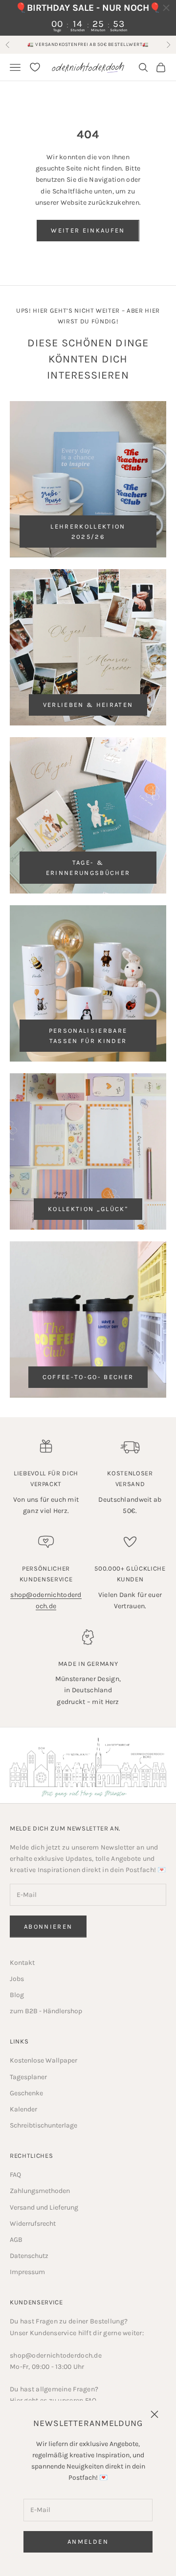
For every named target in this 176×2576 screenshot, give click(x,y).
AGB (16, 2240)
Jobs (17, 1979)
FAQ (15, 2175)
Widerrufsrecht (33, 2224)
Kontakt (22, 1963)
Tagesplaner (28, 2077)
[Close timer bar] (166, 8)
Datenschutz (29, 2256)
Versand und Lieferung (44, 2207)
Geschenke (26, 2093)
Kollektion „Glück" (88, 1209)
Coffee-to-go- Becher (88, 1377)
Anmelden (88, 2542)
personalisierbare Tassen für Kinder (88, 1036)
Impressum (27, 2272)
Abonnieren (48, 1927)
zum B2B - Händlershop (46, 2011)
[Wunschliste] (35, 67)
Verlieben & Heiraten (88, 705)
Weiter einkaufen (88, 230)
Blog (17, 1995)
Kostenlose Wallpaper (44, 2060)
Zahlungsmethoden (40, 2191)
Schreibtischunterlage (44, 2125)
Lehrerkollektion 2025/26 (88, 532)
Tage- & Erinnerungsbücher (88, 868)
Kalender (23, 2109)
